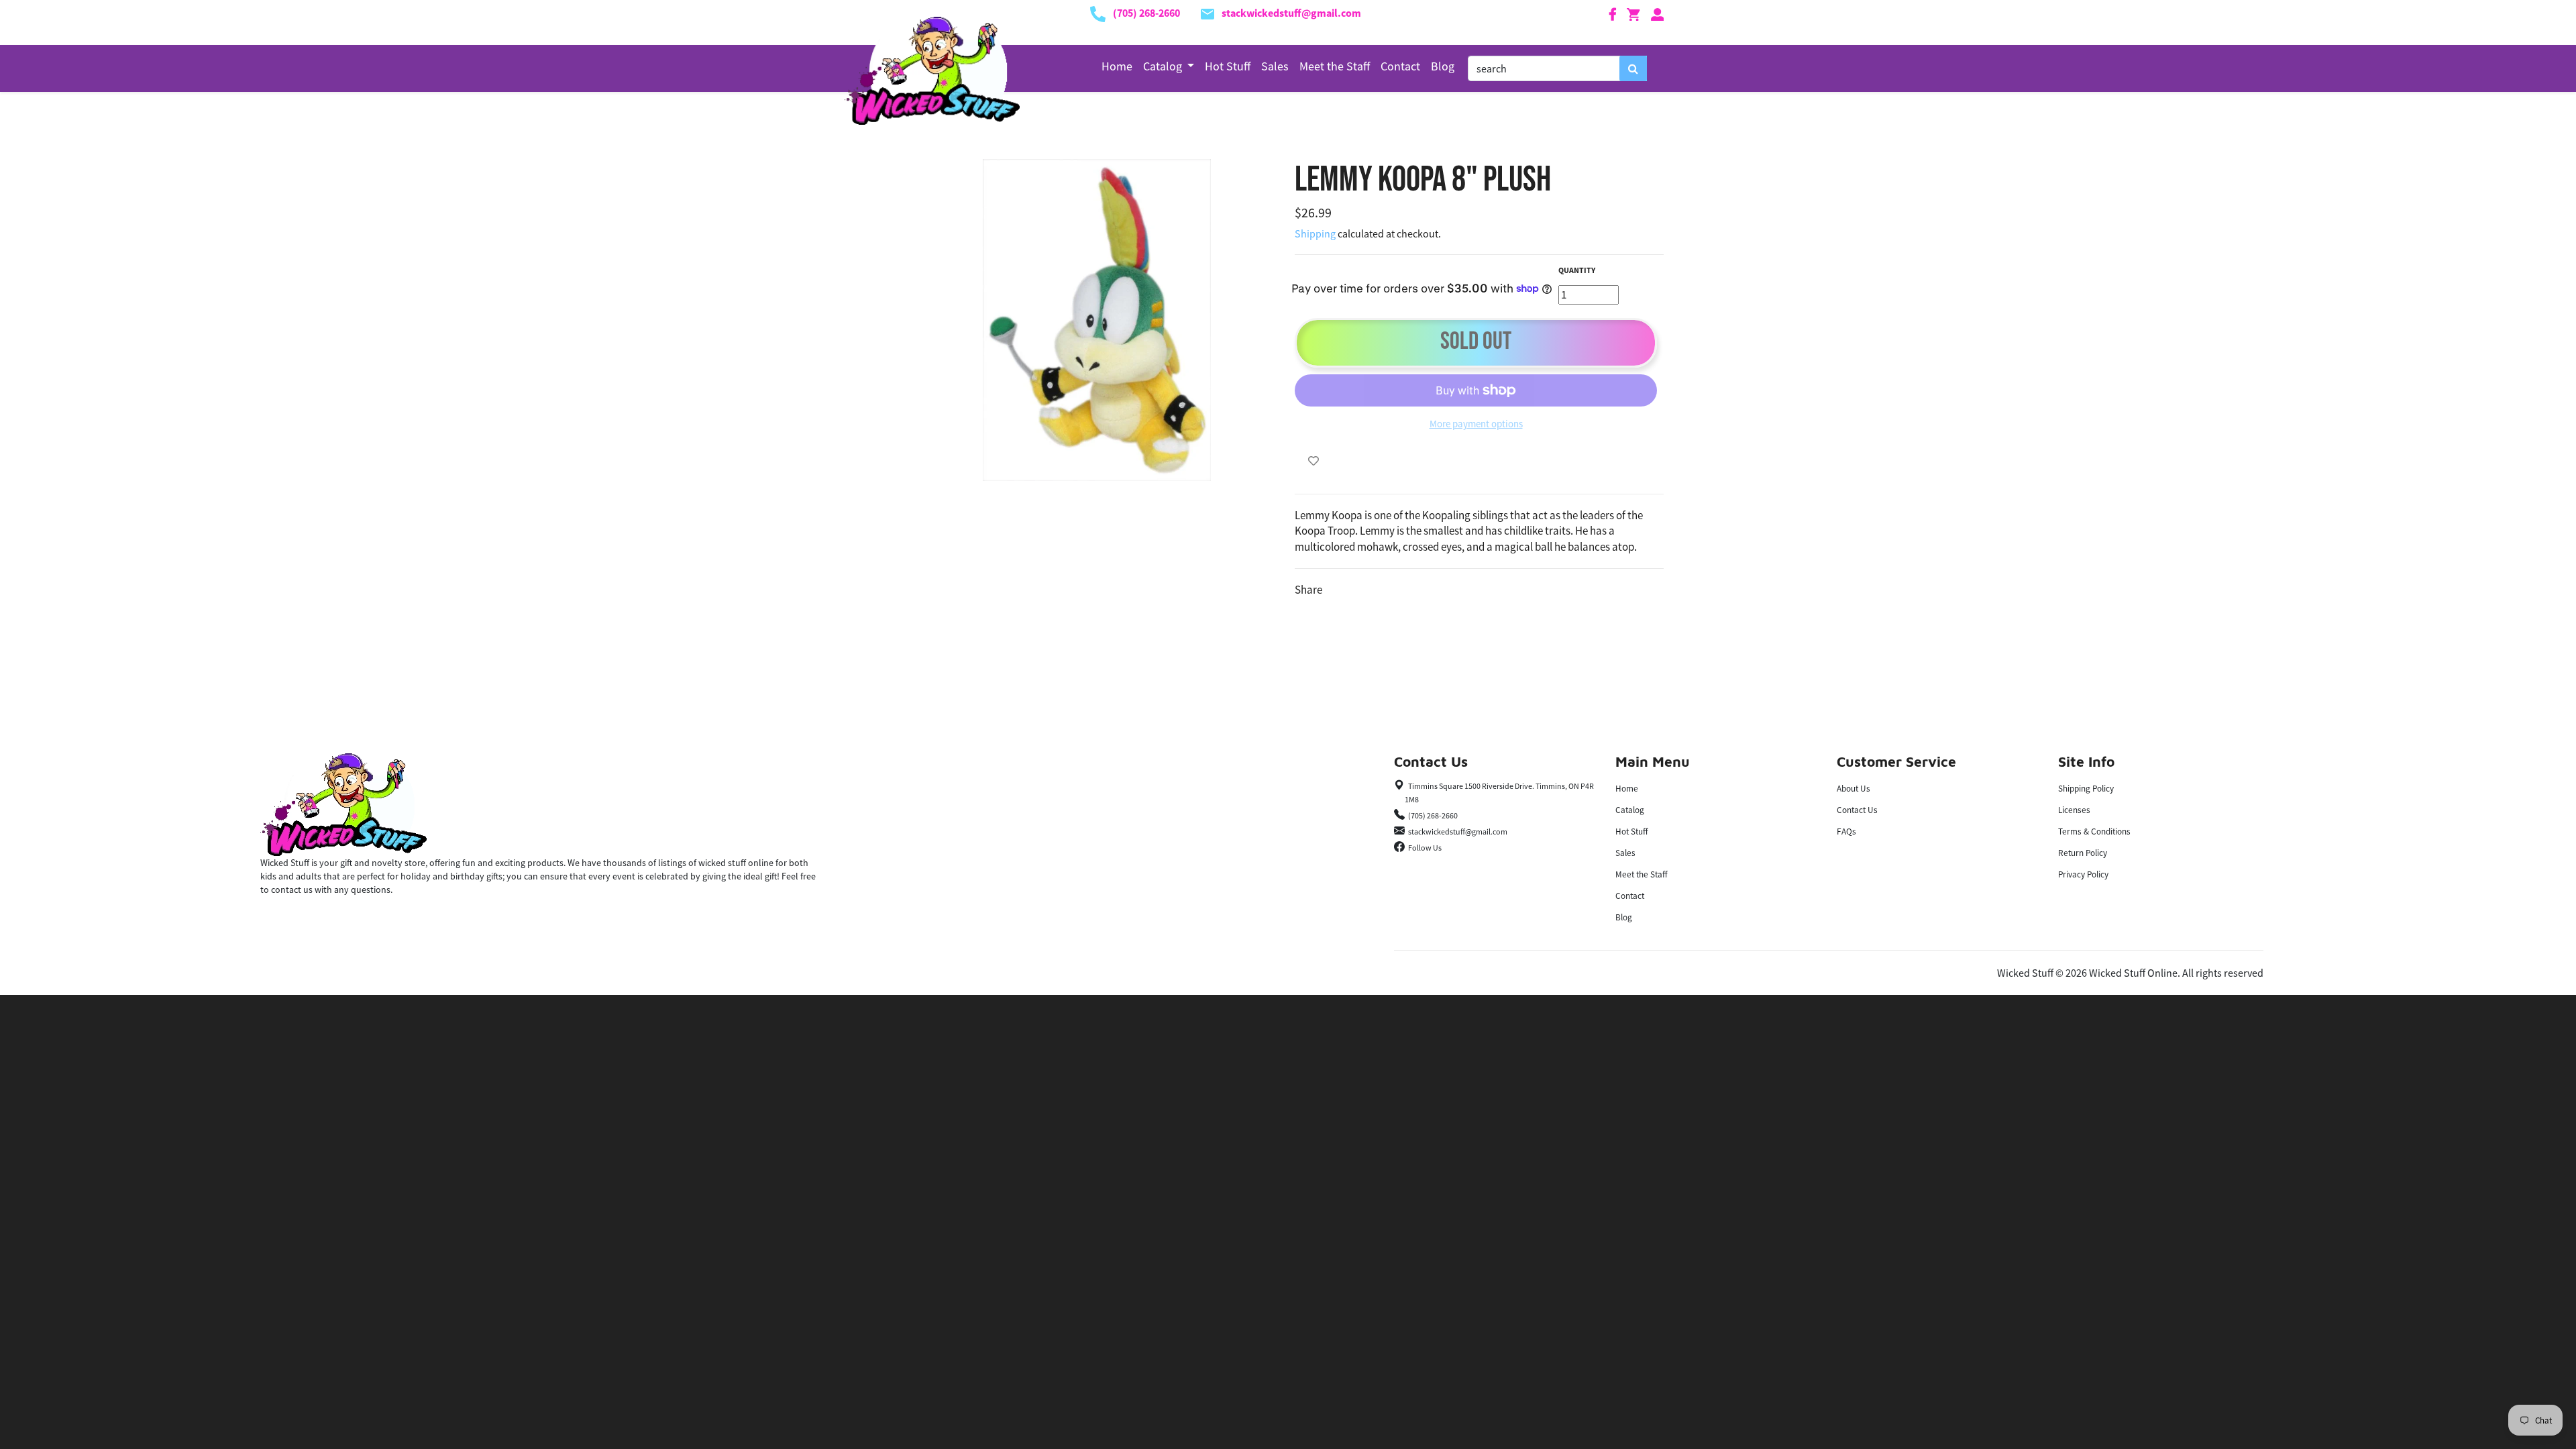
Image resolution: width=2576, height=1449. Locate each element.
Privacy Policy (2083, 874)
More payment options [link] (1476, 424)
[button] (1169, 66)
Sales (1275, 66)
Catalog (1630, 810)
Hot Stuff (1228, 66)
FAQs (1846, 831)
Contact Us (1857, 810)
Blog (1443, 66)
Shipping (1315, 233)
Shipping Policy (2086, 789)
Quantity (1577, 270)
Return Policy (2083, 853)
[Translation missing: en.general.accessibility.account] (1658, 13)
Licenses (2074, 810)
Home (1117, 66)
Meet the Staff (1335, 66)
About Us (1854, 789)
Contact (1400, 66)
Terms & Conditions (2094, 831)
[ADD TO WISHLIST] (1313, 461)
